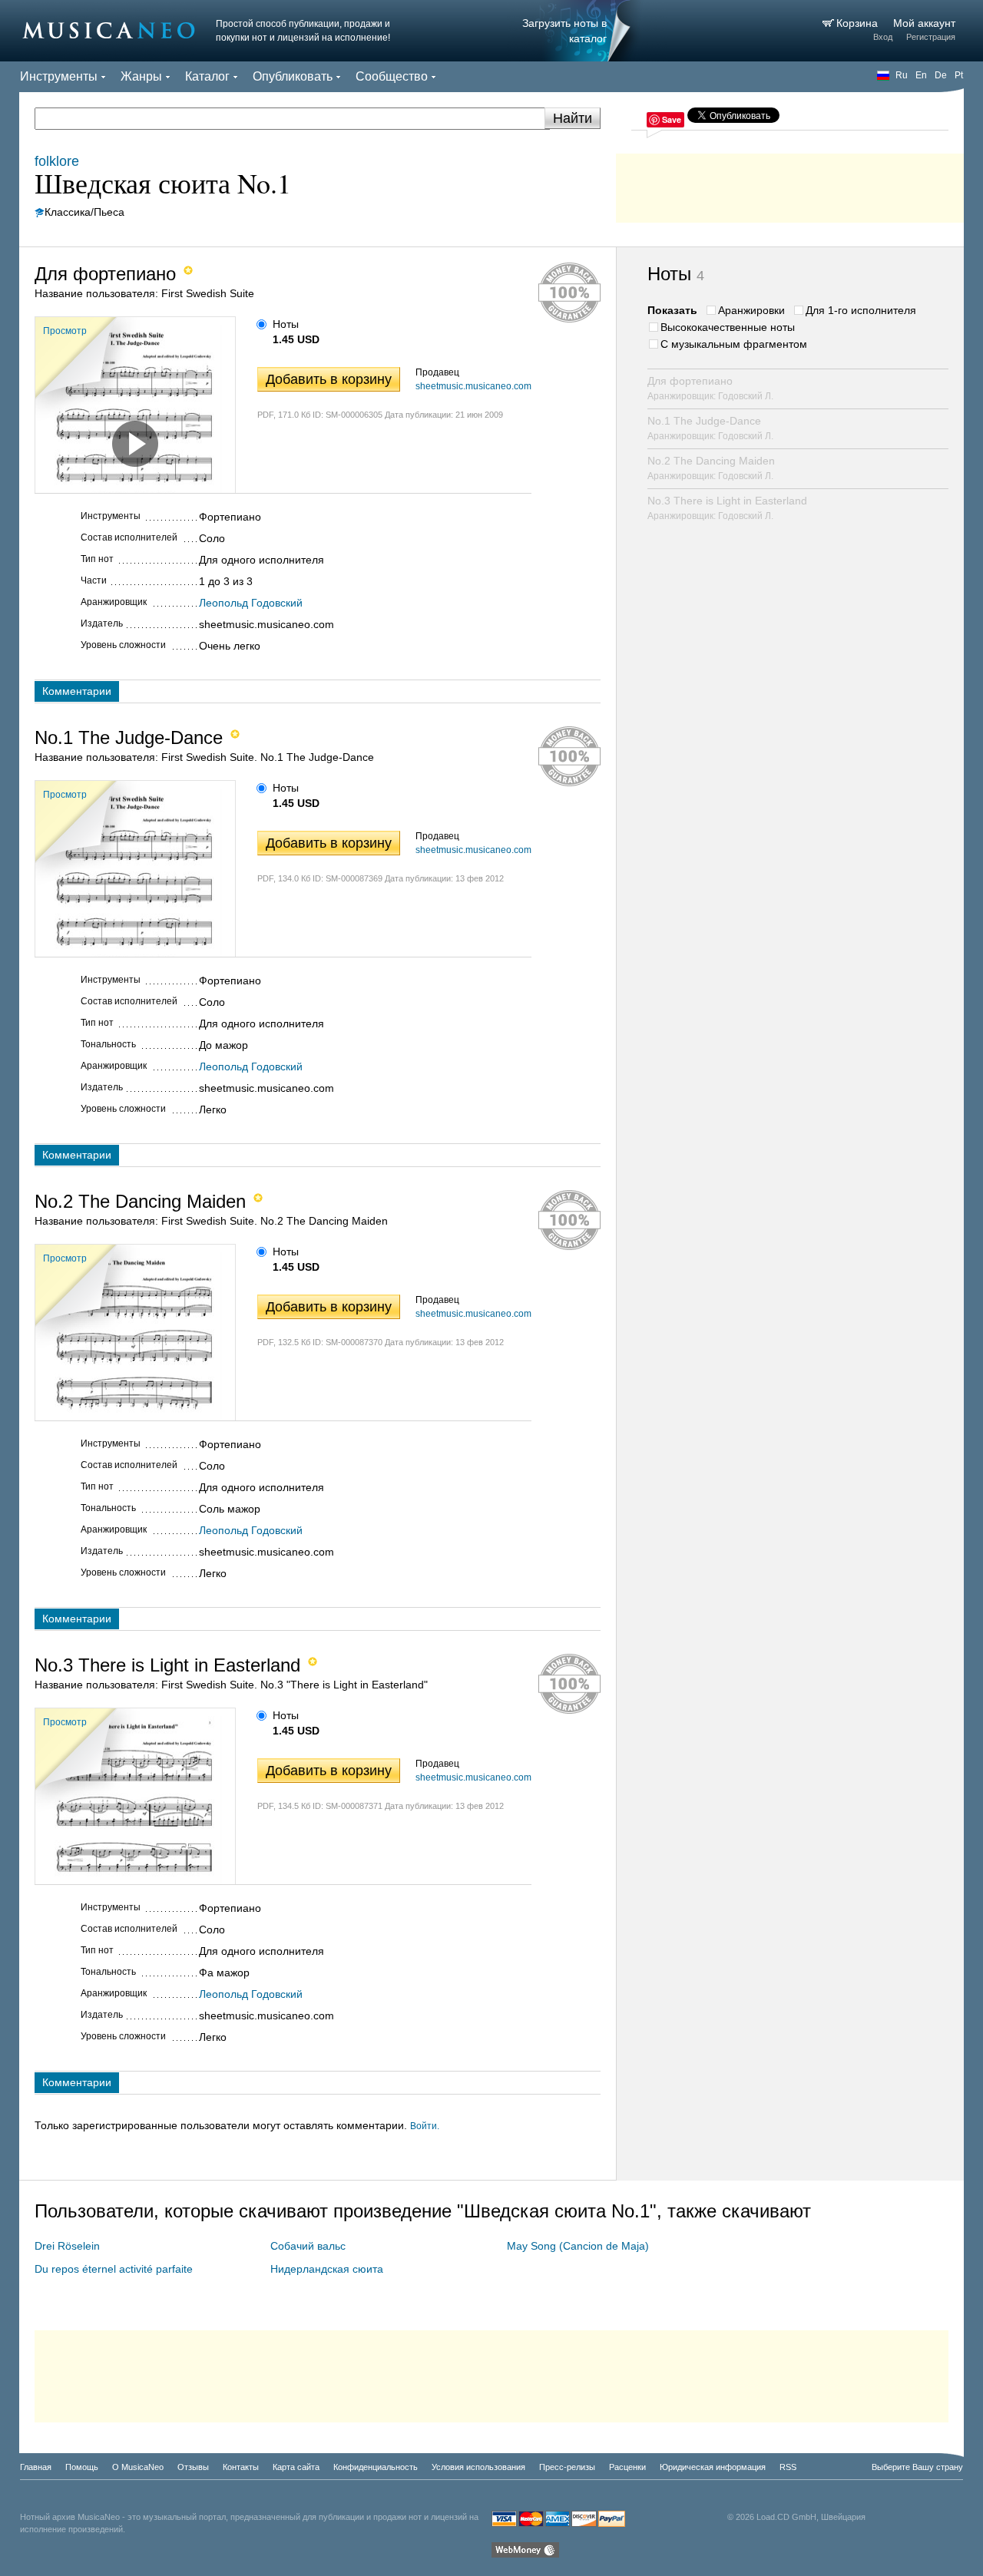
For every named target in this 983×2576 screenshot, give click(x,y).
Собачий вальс (308, 2246)
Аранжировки (751, 310)
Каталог (207, 76)
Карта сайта (296, 2467)
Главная (36, 2467)
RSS (788, 2467)
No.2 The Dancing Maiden (711, 468)
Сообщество (392, 76)
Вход (883, 37)
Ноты (286, 324)
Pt (959, 75)
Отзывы (193, 2467)
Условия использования (478, 2467)
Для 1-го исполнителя (861, 310)
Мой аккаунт (924, 23)
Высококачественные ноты (728, 327)
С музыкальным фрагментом (734, 344)
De (941, 75)
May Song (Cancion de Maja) (578, 2246)
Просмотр (65, 331)
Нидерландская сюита (327, 2269)
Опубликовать (293, 76)
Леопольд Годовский (251, 603)
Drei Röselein (67, 2246)
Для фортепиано (710, 388)
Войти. (425, 2126)
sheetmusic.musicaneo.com (473, 386)
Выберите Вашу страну (917, 2467)
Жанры (141, 76)
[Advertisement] (790, 184)
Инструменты (59, 76)
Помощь (82, 2467)
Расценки (627, 2467)
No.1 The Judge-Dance (710, 428)
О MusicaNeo (138, 2467)
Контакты (241, 2467)
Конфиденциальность (376, 2467)
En (921, 75)
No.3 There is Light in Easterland (727, 508)
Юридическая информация (713, 2467)
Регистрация (931, 37)
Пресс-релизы (567, 2467)
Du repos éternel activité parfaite (114, 2269)
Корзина (859, 23)
